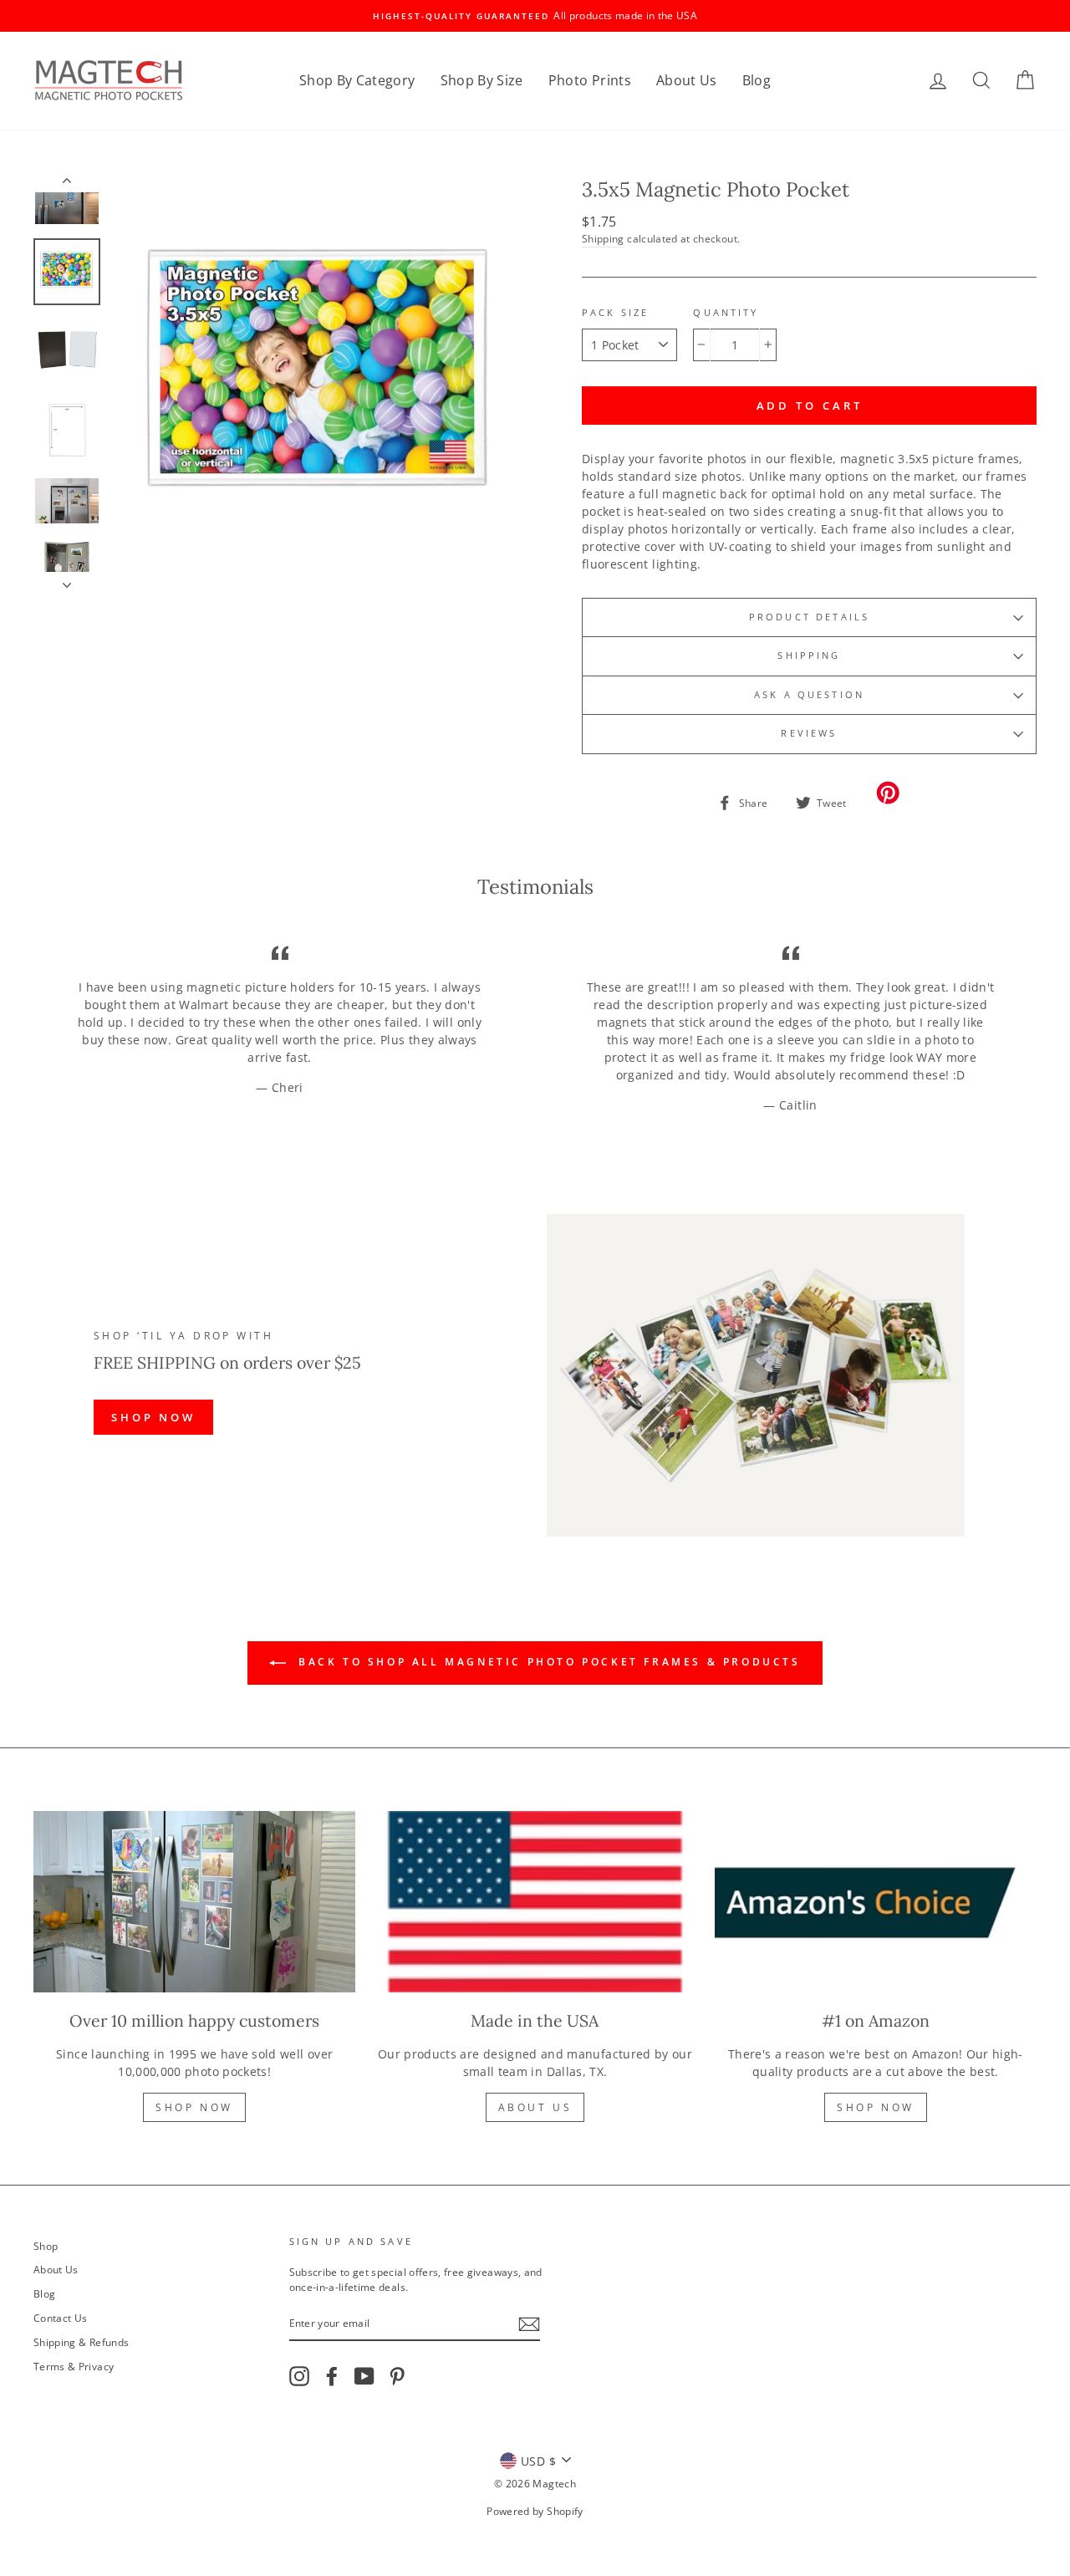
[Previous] (67, 184)
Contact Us (61, 2318)
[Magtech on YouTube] (364, 2376)
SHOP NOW (153, 1417)
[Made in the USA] (535, 1902)
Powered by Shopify (535, 2511)
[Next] (67, 580)
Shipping (603, 238)
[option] (535, 16)
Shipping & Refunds (81, 2342)
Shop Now (194, 2107)
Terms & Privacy (74, 2366)
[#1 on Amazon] (876, 1902)
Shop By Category (357, 80)
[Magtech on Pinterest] (397, 2376)
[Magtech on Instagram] (299, 2376)
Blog (757, 80)
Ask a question (809, 695)
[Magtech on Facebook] (332, 2376)
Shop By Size (482, 80)
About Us (687, 80)
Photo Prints (590, 80)
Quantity (726, 313)
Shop (46, 2246)
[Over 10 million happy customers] (194, 1902)
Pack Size (615, 313)
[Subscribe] (529, 2324)
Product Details (809, 617)
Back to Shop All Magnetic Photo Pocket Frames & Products (546, 1663)
